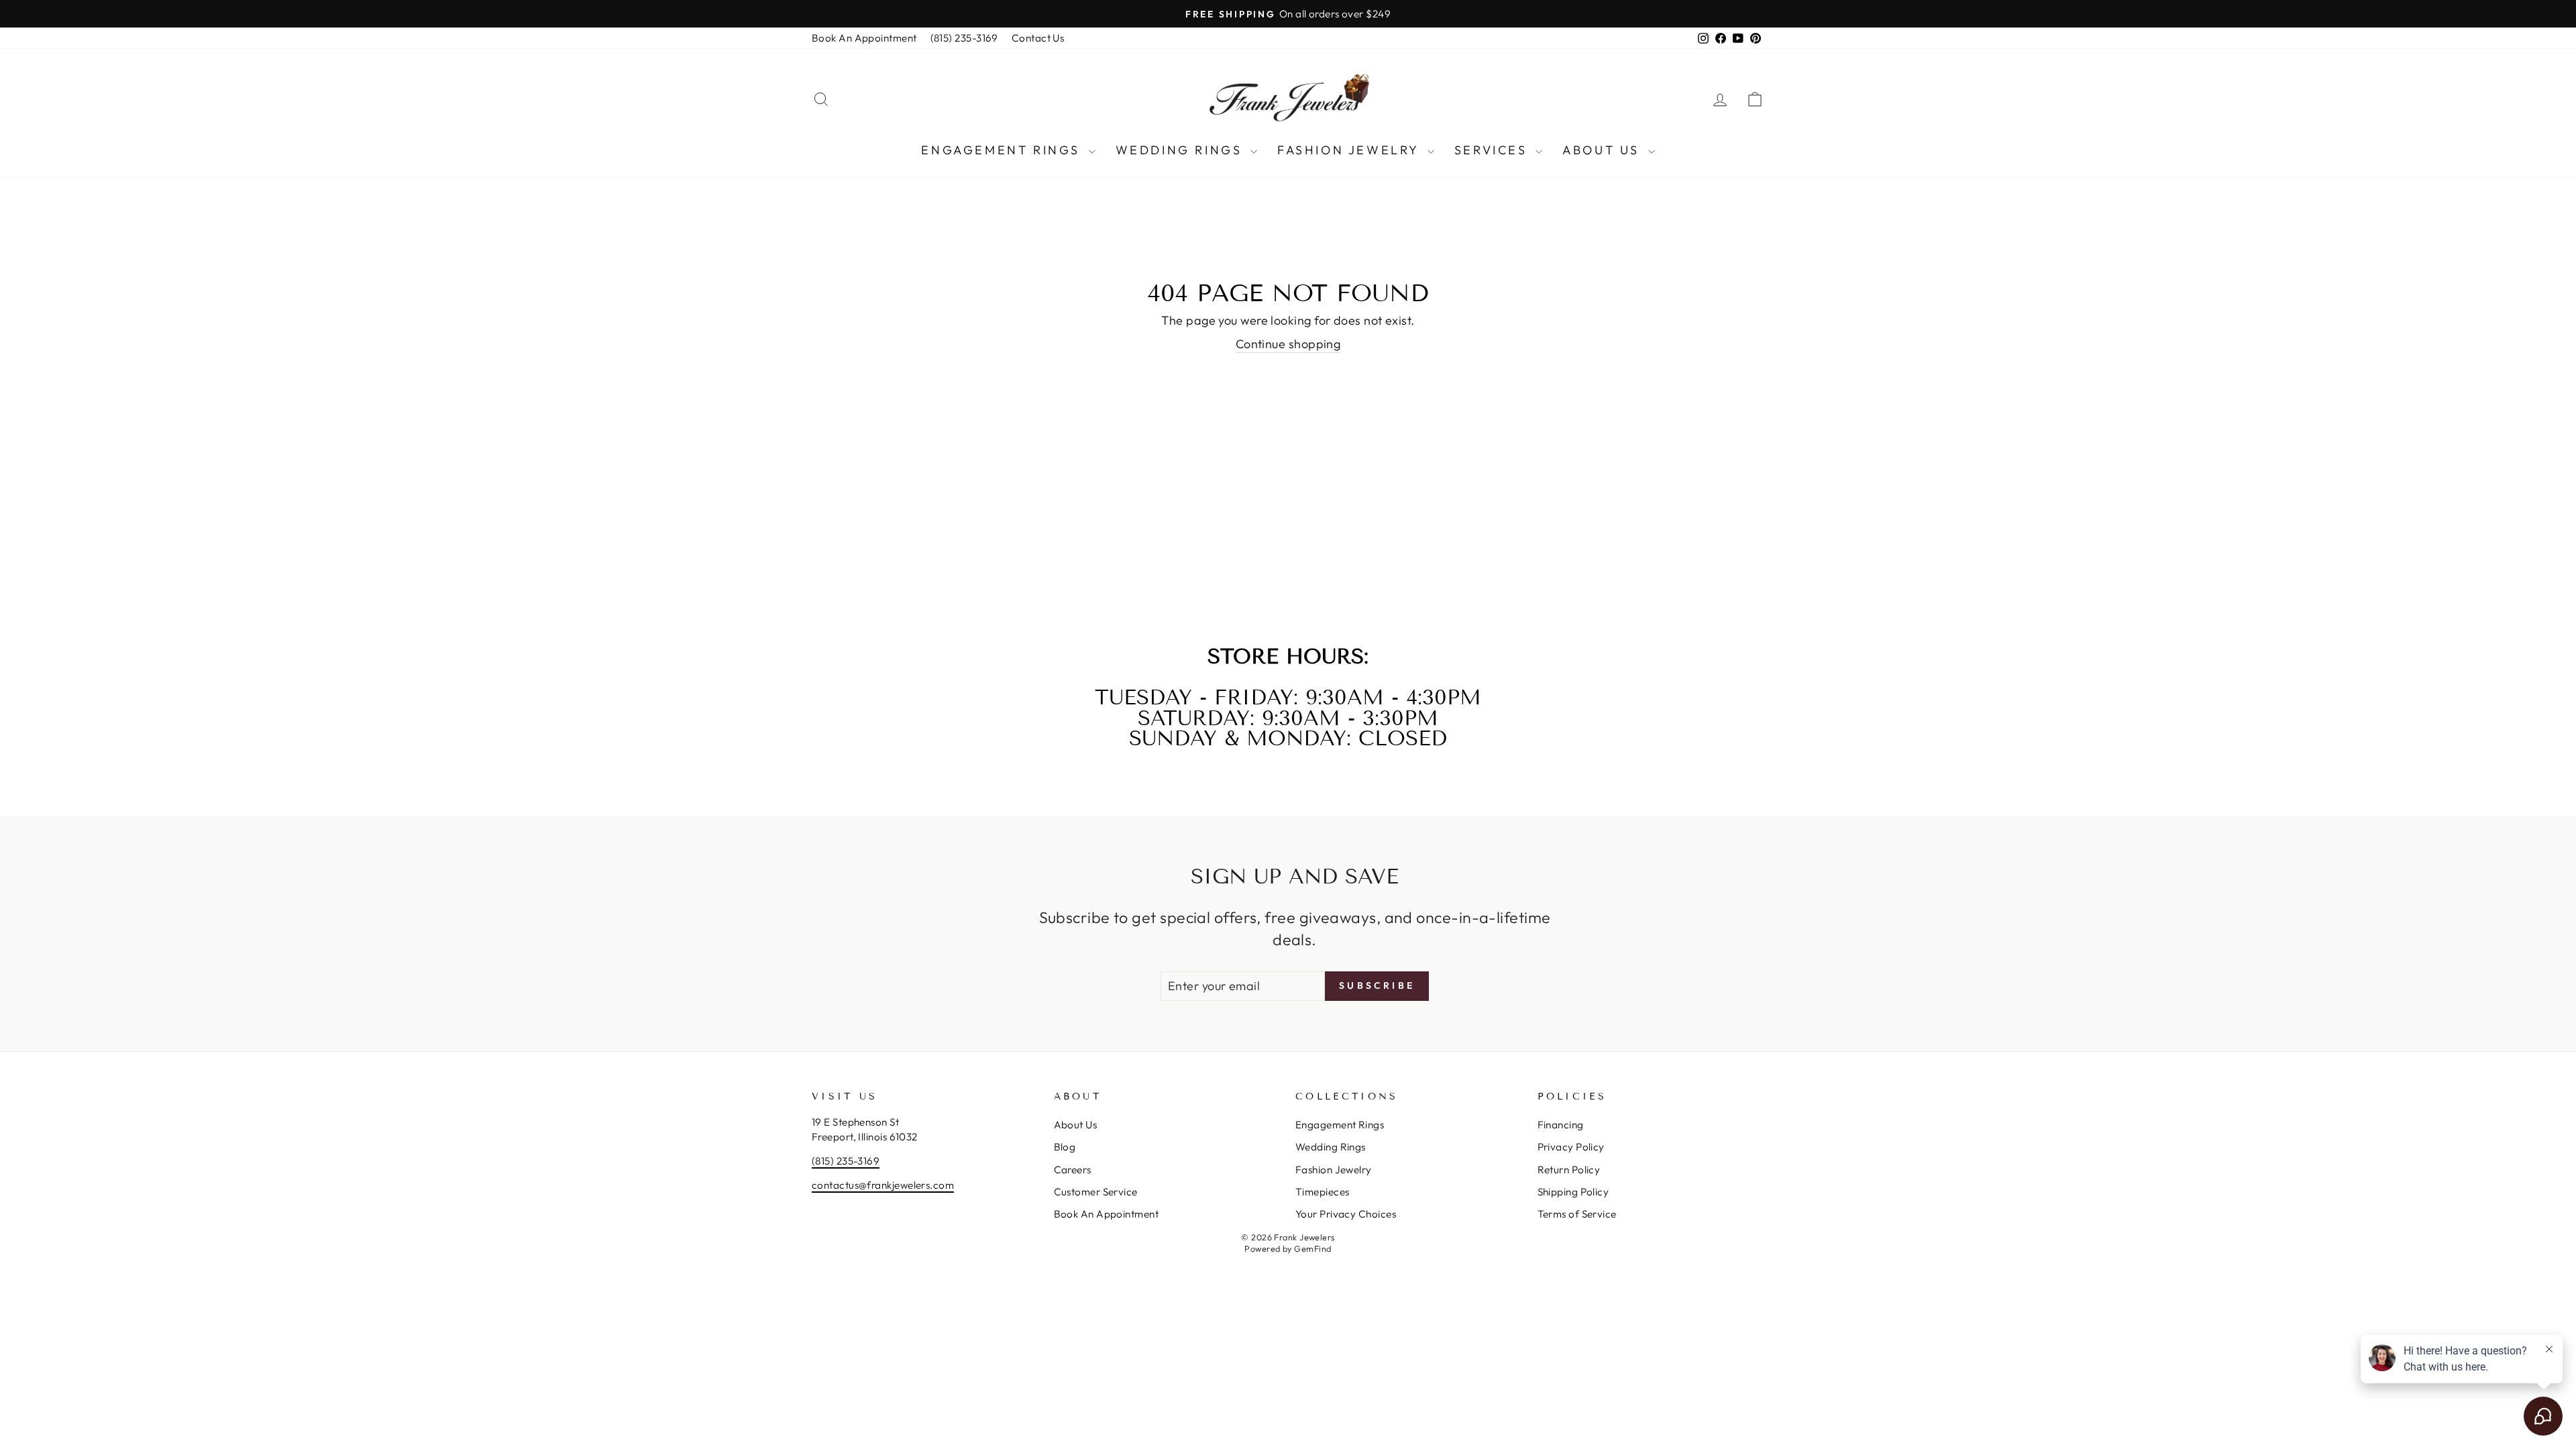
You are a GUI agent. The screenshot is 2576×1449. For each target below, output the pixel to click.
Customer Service (1096, 1192)
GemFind (1312, 1248)
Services (1493, 150)
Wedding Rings (1181, 150)
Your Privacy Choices (1346, 1214)
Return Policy (1569, 1170)
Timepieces (1323, 1192)
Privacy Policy (1571, 1147)
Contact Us (1038, 38)
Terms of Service (1577, 1214)
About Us (1603, 150)
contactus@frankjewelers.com (883, 1185)
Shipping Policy (1573, 1192)
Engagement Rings (1003, 150)
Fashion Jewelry (1351, 150)
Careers (1073, 1170)
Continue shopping (1288, 344)
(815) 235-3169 (964, 38)
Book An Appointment (864, 38)
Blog (1065, 1147)
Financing (1561, 1125)
